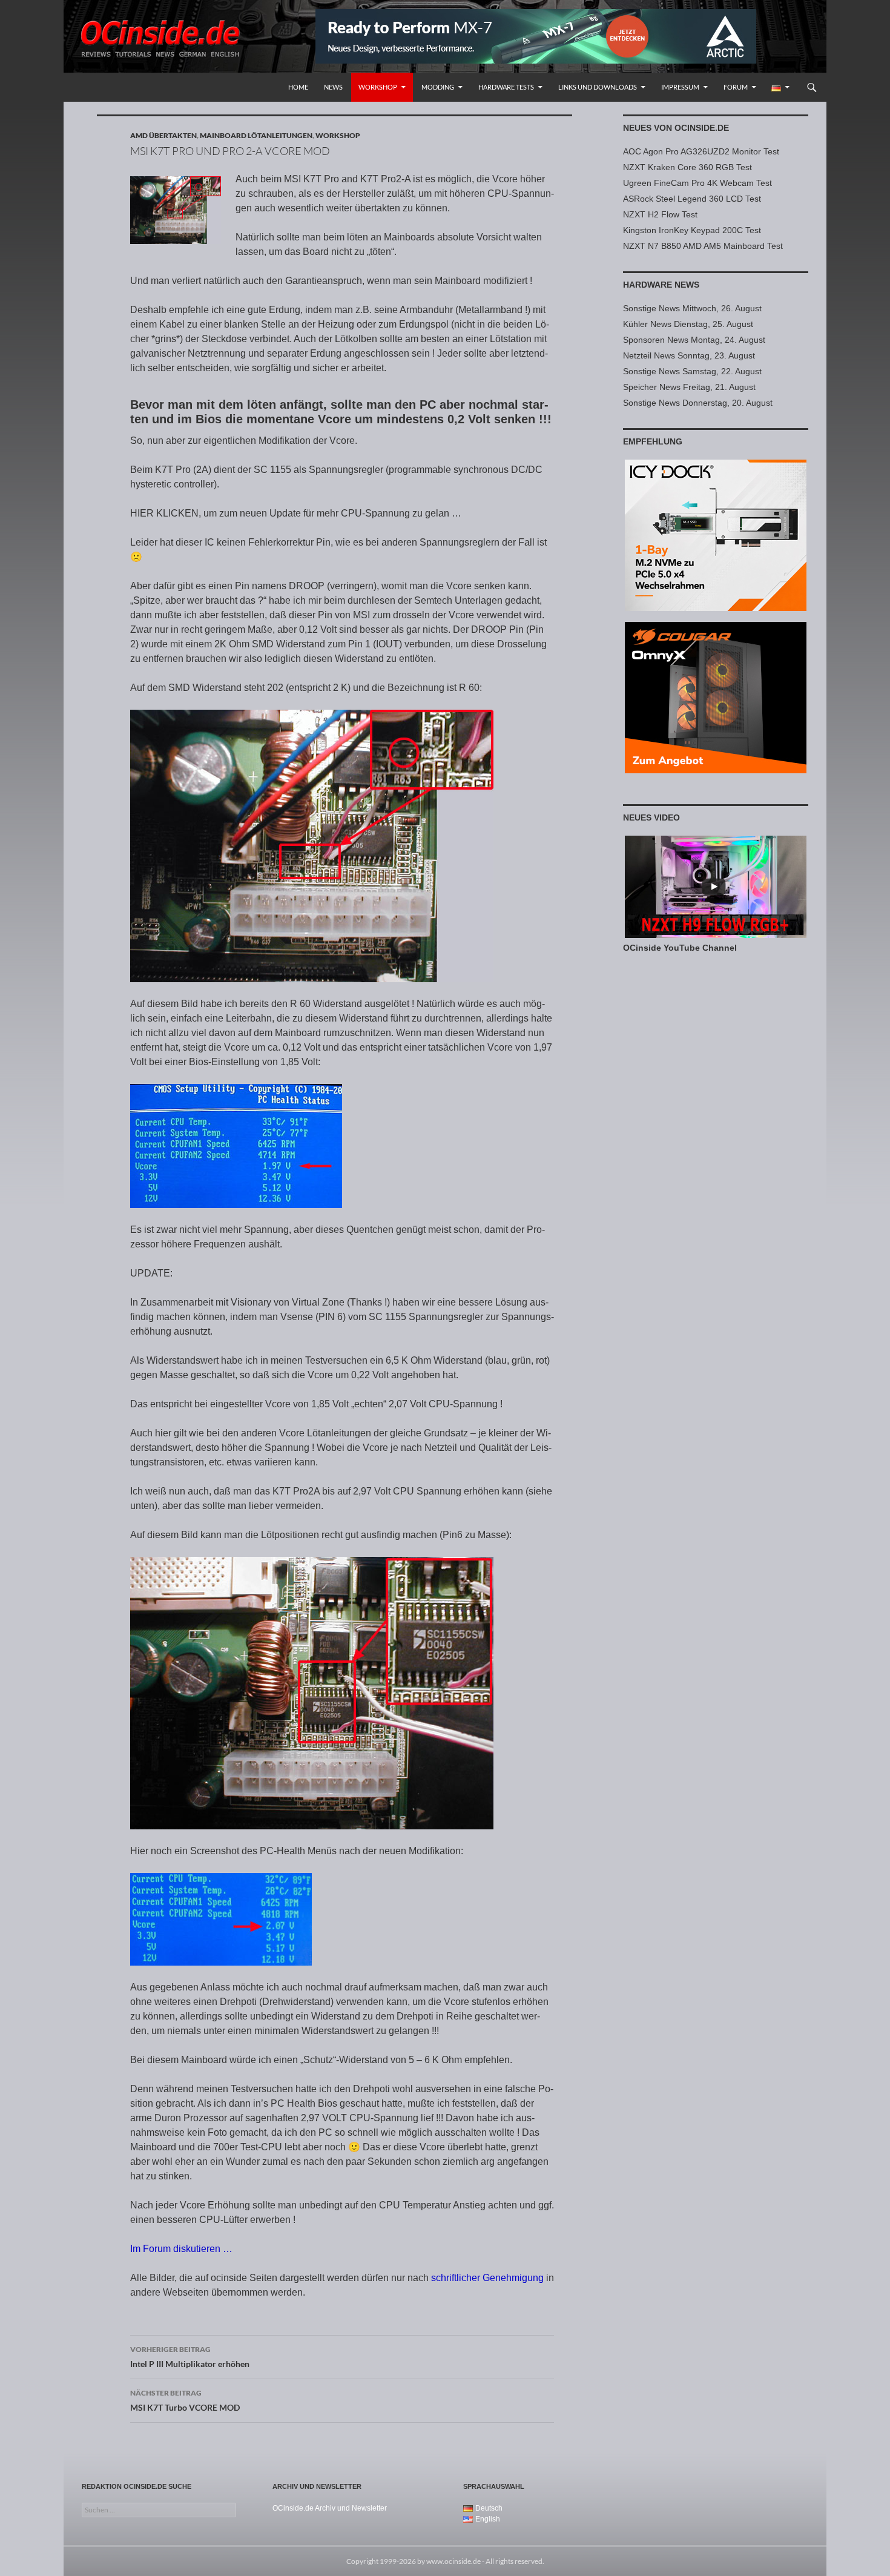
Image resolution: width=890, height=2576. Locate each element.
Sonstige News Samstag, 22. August (692, 371)
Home (298, 87)
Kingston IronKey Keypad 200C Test (692, 230)
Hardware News (661, 285)
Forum (736, 87)
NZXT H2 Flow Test (660, 214)
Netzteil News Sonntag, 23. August (689, 355)
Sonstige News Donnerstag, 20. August (698, 403)
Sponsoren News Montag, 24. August (694, 340)
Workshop (378, 87)
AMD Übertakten (163, 135)
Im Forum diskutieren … (181, 2249)
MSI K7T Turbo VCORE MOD (185, 2400)
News (333, 87)
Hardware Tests (506, 87)
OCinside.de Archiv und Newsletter (330, 2508)
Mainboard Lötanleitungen (256, 135)
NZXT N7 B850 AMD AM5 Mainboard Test (703, 246)
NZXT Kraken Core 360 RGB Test (687, 167)
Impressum (680, 87)
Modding (438, 87)
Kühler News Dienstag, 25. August (688, 324)
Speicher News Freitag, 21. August (689, 387)
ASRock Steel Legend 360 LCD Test (692, 199)
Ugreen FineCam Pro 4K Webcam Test (697, 183)
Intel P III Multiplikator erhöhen (190, 2357)
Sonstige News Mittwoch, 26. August (692, 308)
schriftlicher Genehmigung (487, 2278)
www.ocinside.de (453, 2561)
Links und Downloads (598, 87)
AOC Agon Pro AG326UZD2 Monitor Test (701, 151)
